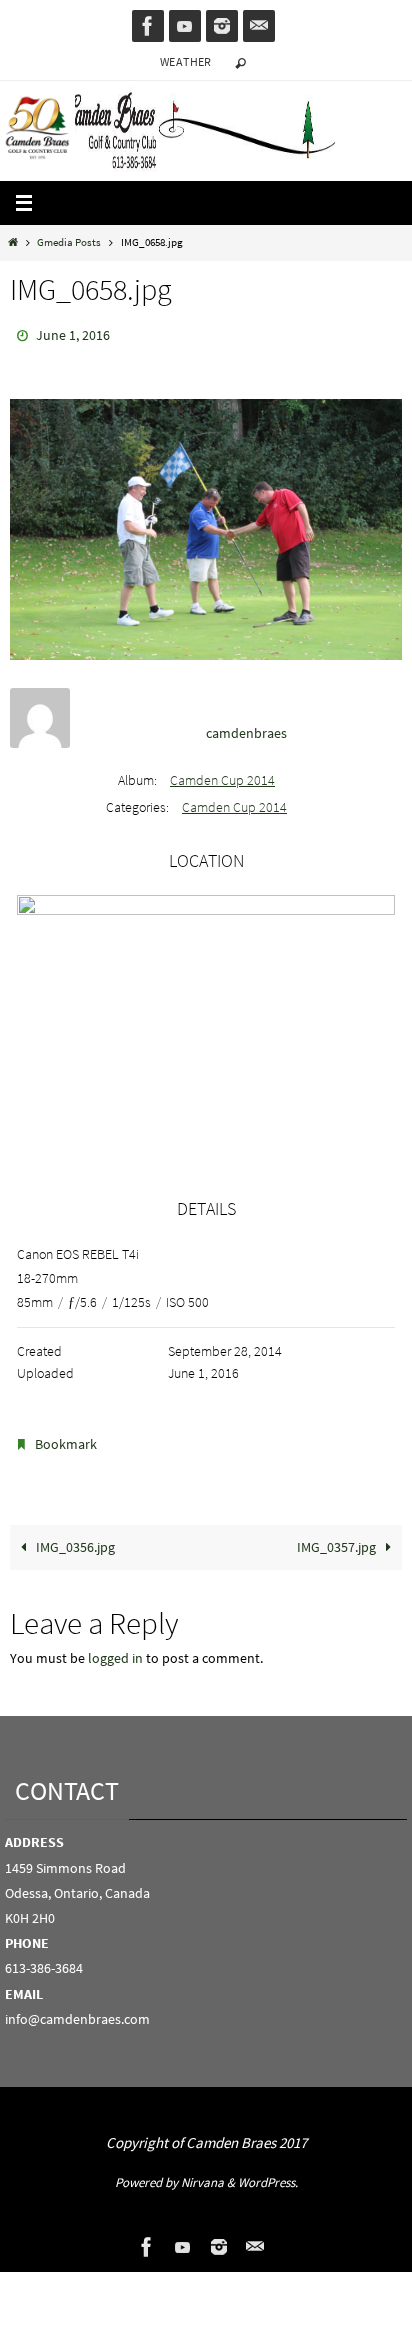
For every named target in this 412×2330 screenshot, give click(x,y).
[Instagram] (222, 26)
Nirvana (202, 2173)
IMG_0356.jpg (74, 1538)
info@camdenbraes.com (77, 2010)
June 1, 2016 (73, 334)
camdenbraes (246, 728)
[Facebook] (148, 26)
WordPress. (268, 2173)
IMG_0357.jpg (338, 1538)
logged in (115, 1649)
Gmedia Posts (69, 242)
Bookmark (66, 1439)
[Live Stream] (185, 26)
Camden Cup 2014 (222, 776)
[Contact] (259, 26)
